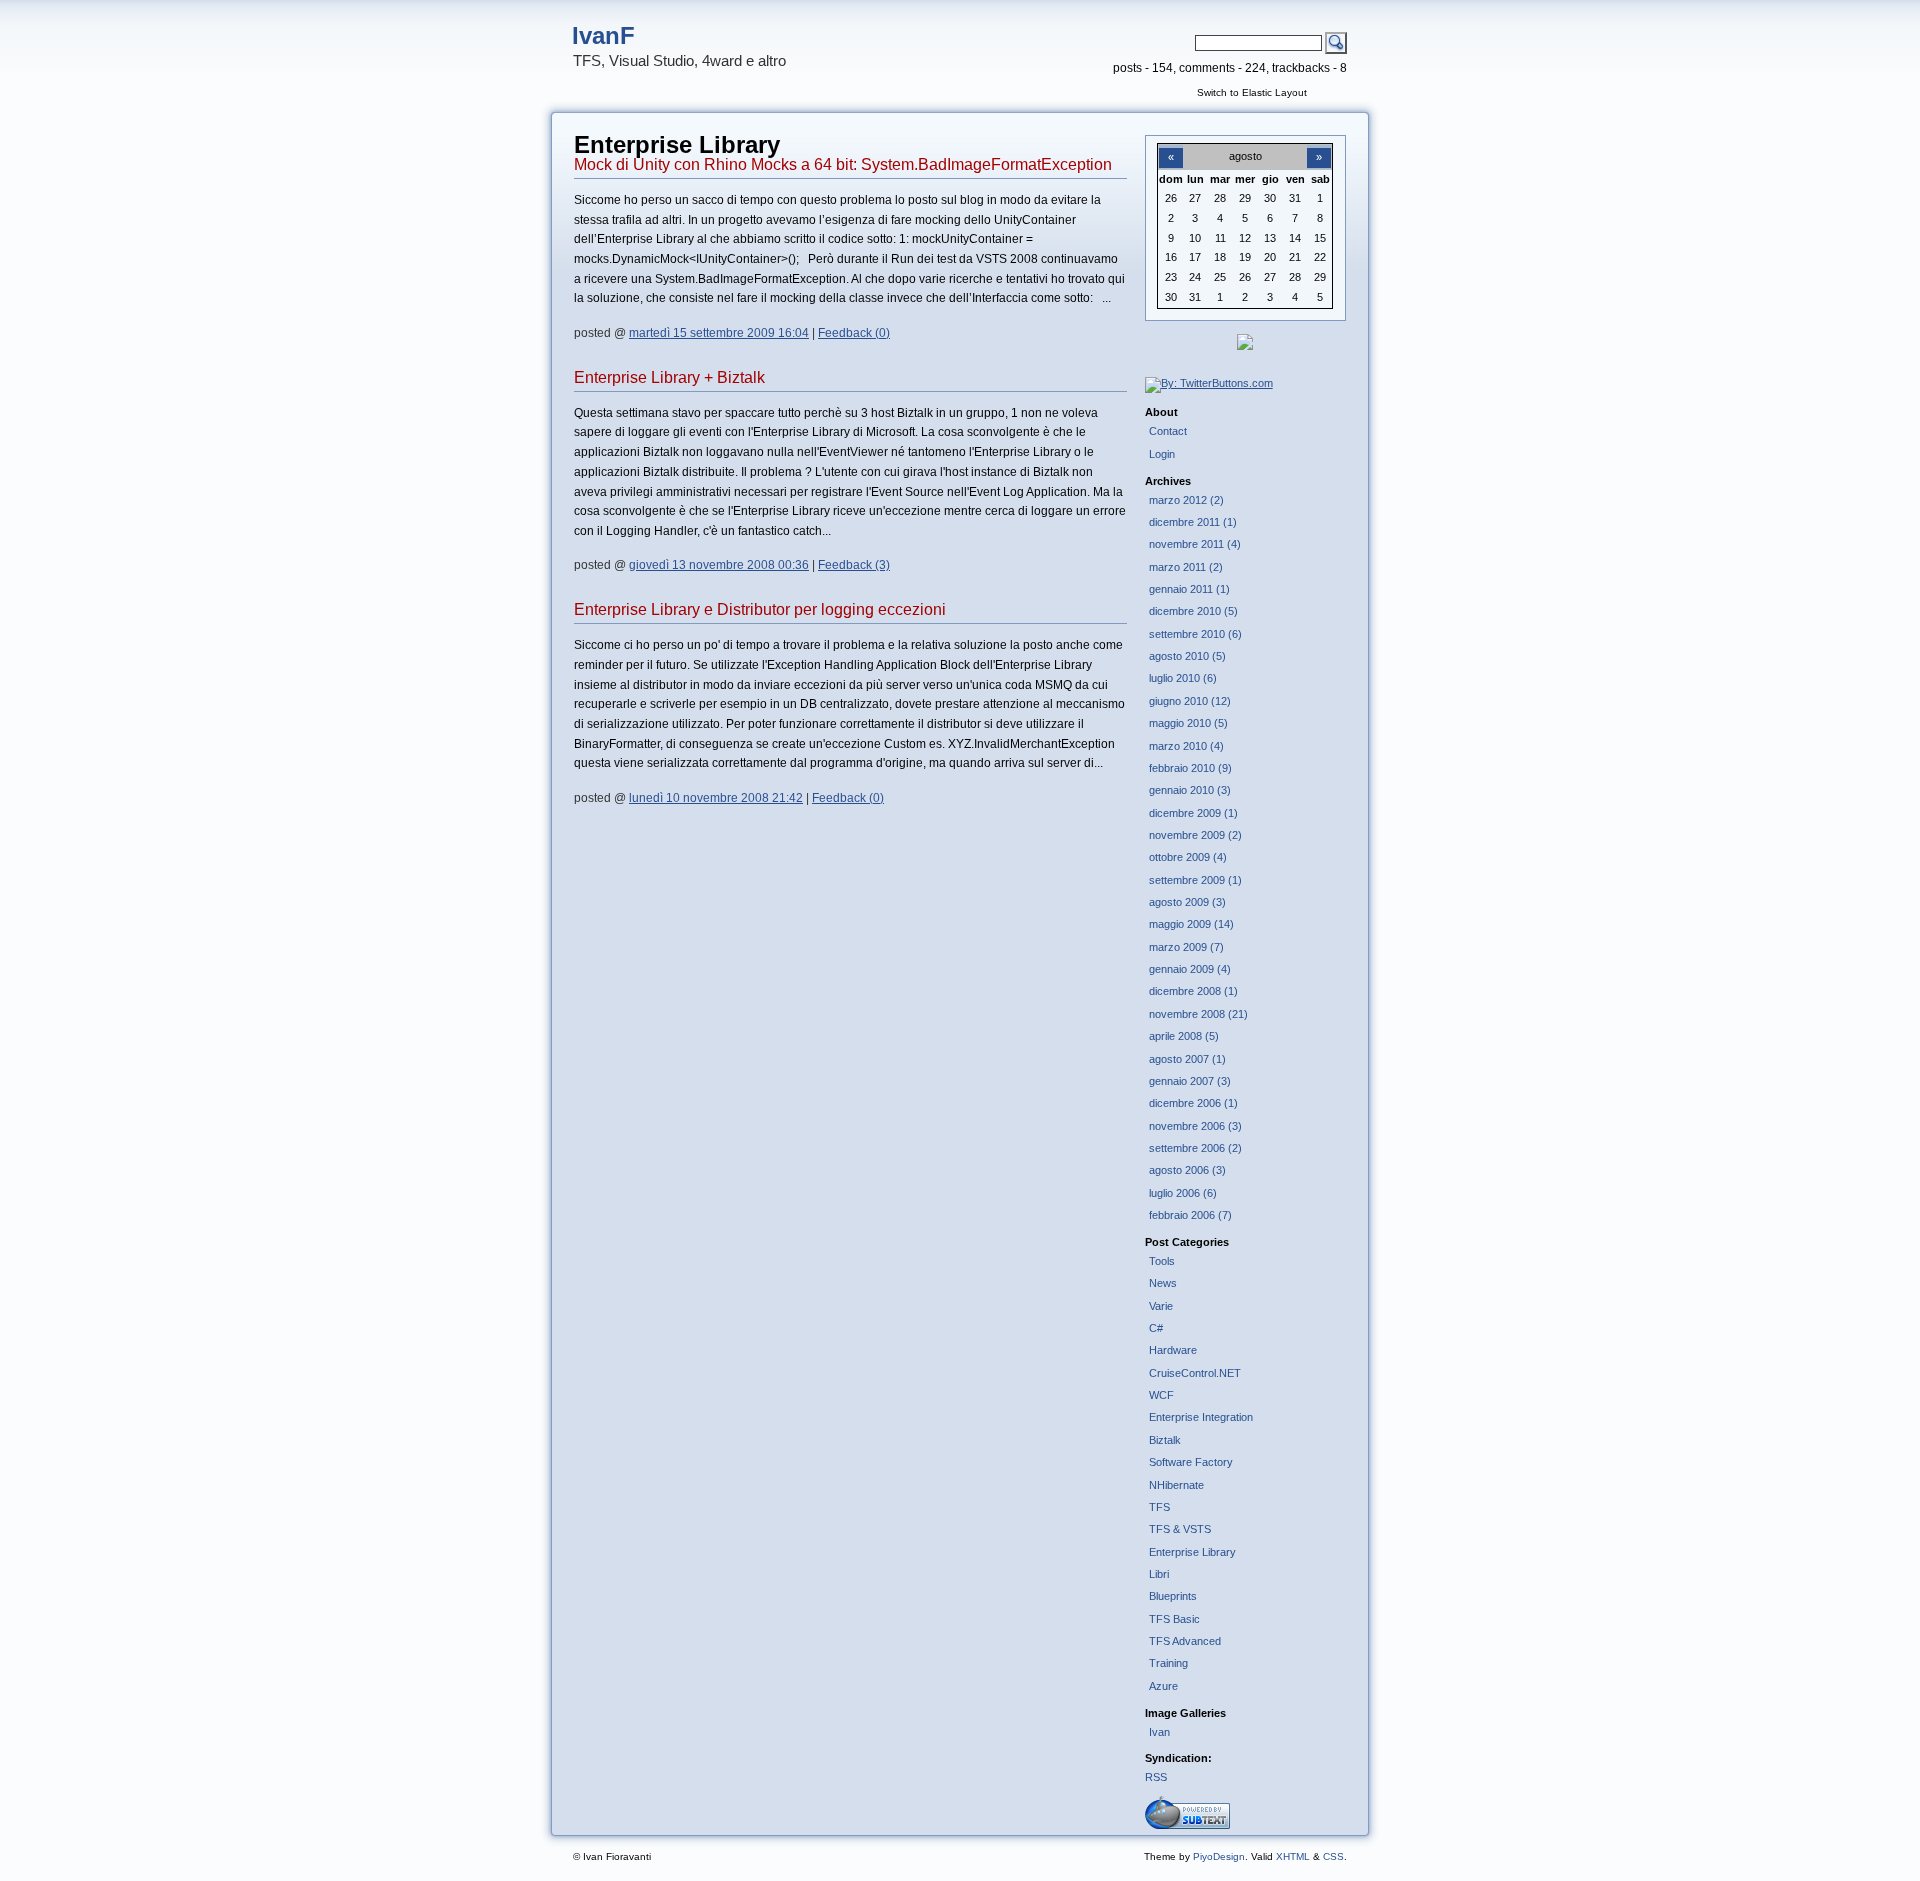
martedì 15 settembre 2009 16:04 (719, 333)
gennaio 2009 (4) (1190, 969)
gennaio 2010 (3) (1190, 790)
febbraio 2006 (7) (1190, 1215)
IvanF (603, 35)
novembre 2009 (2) (1195, 835)
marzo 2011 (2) (1186, 567)
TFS (1159, 1507)
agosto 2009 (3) (1187, 902)
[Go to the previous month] (1171, 146)
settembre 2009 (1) (1195, 880)
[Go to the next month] (1319, 146)
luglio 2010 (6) (1183, 678)
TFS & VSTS (1180, 1529)
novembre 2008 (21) (1198, 1014)
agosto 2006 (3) (1187, 1170)
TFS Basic (1174, 1619)
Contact (1168, 431)
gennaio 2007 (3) (1190, 1081)
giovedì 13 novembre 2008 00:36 (719, 565)
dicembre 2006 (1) (1193, 1103)
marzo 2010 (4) (1186, 746)
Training (1168, 1663)
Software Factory (1191, 1462)
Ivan (1159, 1732)
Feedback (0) (854, 333)
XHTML (1293, 1856)
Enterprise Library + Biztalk (669, 377)
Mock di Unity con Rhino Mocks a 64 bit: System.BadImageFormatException (843, 164)
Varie (1161, 1306)
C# (1156, 1328)
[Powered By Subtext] (1187, 1825)
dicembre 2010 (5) (1193, 611)
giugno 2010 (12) (1190, 701)
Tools (1162, 1261)
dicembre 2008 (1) (1193, 991)
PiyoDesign (1219, 1856)
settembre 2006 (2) (1195, 1148)
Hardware (1173, 1350)
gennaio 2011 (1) (1189, 589)
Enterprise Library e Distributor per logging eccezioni (760, 609)
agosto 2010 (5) (1187, 656)
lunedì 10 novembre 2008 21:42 (716, 798)
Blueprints (1173, 1596)
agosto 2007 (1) (1187, 1059)
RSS (1156, 1777)
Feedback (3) (854, 565)
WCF (1161, 1395)
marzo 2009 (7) (1186, 947)
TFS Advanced (1185, 1641)
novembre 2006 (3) (1195, 1126)
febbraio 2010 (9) (1190, 768)
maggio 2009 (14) (1191, 924)
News (1163, 1283)
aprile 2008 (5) (1184, 1036)
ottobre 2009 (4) (1188, 857)
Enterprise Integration (1201, 1417)
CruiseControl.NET (1195, 1373)
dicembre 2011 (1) (1193, 522)
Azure (1163, 1686)
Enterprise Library (1192, 1552)
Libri (1159, 1574)
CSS (1333, 1856)
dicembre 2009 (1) (1193, 813)
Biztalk (1165, 1440)
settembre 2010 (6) (1195, 634)
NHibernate (1176, 1485)
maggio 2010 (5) (1188, 723)
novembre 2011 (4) (1195, 544)
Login (1162, 454)
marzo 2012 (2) (1186, 500)
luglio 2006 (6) (1183, 1193)
